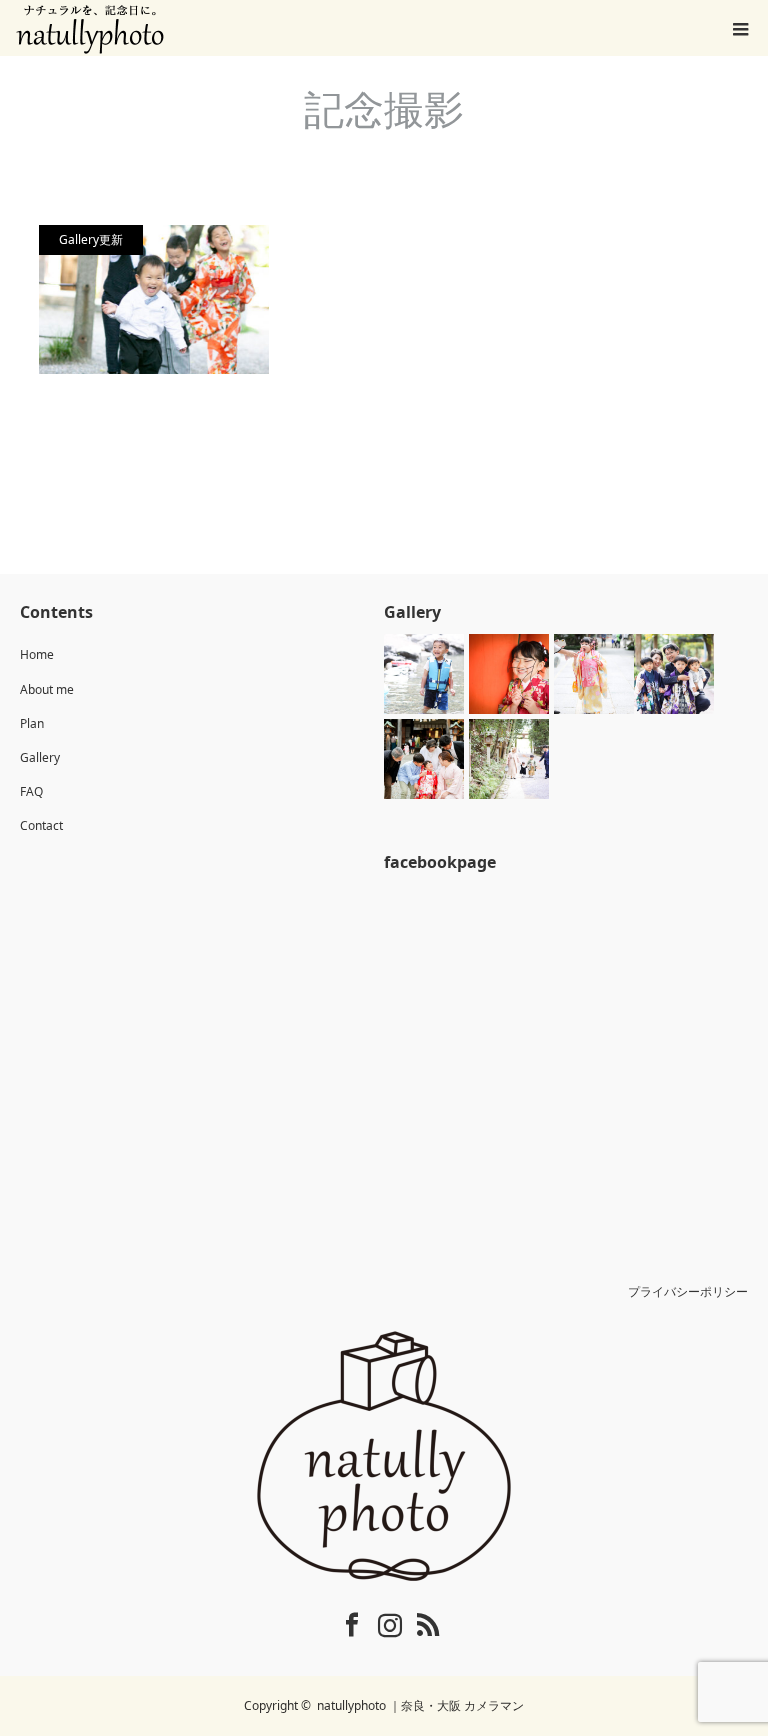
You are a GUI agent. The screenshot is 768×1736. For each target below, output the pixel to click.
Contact (41, 825)
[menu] (740, 28)
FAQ (31, 791)
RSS (415, 1621)
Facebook (339, 1621)
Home (37, 654)
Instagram (377, 1621)
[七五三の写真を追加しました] (154, 299)
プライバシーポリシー (688, 1291)
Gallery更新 (91, 239)
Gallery (40, 757)
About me (47, 689)
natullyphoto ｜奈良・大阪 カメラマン (420, 1705)
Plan (32, 723)
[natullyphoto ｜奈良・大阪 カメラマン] (384, 1456)
